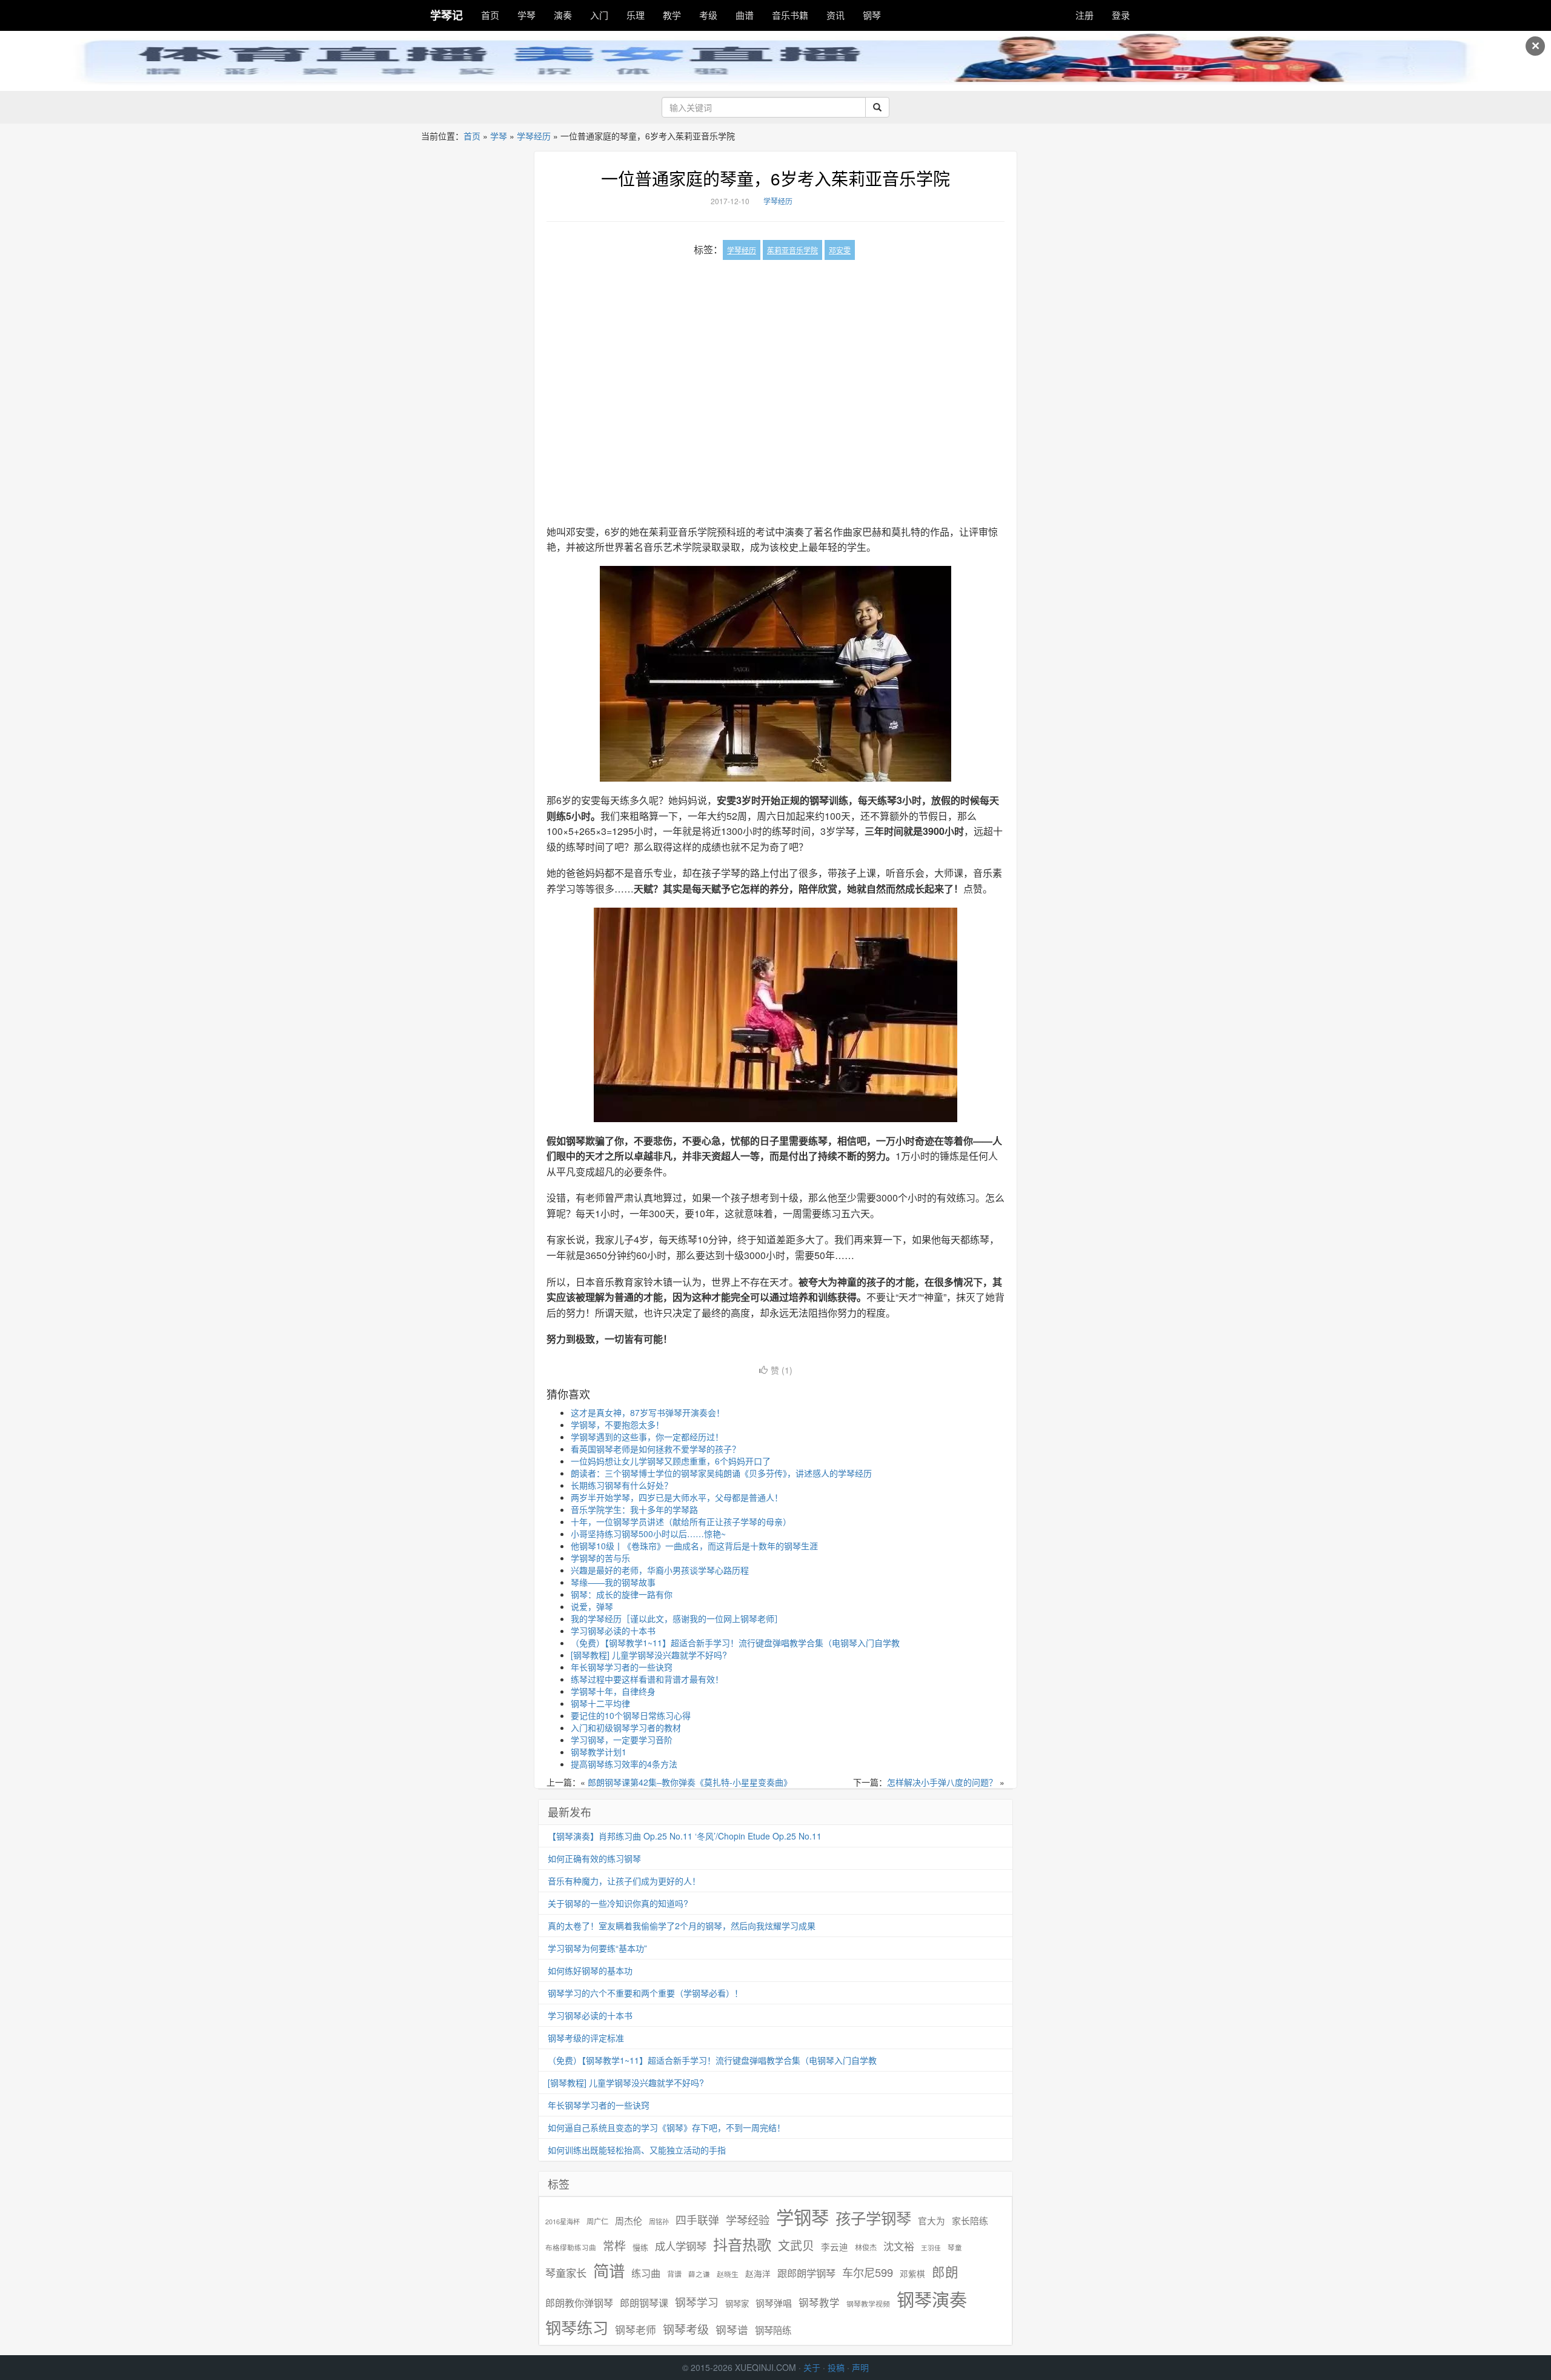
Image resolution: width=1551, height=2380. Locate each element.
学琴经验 (748, 2219)
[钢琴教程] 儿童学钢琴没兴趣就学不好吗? (649, 1655)
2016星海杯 (563, 2222)
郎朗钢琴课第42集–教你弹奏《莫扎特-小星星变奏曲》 (690, 1782)
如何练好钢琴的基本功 (590, 1970)
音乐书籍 (790, 15)
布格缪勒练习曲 (571, 2247)
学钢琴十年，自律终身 (613, 1691)
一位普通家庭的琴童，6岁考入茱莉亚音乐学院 (775, 178)
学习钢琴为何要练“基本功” (597, 1948)
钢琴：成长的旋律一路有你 (622, 1594)
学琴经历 (534, 136)
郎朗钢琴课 (644, 2303)
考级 (708, 15)
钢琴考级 (686, 2329)
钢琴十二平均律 (600, 1703)
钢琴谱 (732, 2329)
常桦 (614, 2245)
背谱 (674, 2274)
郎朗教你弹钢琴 (579, 2303)
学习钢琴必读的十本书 (613, 1630)
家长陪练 (970, 2220)
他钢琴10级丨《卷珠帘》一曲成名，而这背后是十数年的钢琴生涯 (694, 1546)
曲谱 (745, 15)
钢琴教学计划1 (599, 1752)
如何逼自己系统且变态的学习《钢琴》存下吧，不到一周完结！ (666, 2127)
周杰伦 (629, 2220)
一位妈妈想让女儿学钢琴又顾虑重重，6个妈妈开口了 (671, 1461)
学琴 (526, 15)
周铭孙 (659, 2222)
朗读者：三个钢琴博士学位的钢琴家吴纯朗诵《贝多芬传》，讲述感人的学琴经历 (721, 1473)
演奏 (563, 15)
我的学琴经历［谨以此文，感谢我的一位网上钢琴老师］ (677, 1618)
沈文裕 (899, 2246)
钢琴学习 (697, 2302)
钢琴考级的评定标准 (586, 2038)
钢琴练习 (577, 2327)
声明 (860, 2367)
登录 (1121, 15)
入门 (599, 15)
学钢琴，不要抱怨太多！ (617, 1424)
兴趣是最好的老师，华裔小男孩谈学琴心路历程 (660, 1570)
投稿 (836, 2367)
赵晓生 (728, 2274)
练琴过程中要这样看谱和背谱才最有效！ (647, 1679)
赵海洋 (758, 2274)
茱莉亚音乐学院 (792, 250)
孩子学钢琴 (873, 2218)
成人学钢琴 (681, 2246)
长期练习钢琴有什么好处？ (622, 1485)
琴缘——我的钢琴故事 (613, 1582)
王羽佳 (931, 2248)
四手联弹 (697, 2220)
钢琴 (872, 15)
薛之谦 (699, 2274)
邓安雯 (840, 250)
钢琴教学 (819, 2303)
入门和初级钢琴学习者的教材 (626, 1727)
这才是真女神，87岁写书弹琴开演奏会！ (648, 1412)
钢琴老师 (636, 2330)
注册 (1084, 15)
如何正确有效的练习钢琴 (594, 1858)
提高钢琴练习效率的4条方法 (624, 1764)
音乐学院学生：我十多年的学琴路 (634, 1509)
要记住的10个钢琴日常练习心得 (631, 1715)
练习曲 (646, 2273)
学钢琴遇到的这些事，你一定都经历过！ (647, 1437)
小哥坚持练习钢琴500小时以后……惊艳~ (648, 1534)
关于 (812, 2367)
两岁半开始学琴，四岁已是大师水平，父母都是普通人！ (677, 1497)
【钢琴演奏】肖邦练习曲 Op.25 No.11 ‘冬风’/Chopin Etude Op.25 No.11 (685, 1836)
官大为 (932, 2220)
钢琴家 (737, 2303)
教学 (672, 15)
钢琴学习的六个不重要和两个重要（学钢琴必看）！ (645, 1993)
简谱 (609, 2271)
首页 (490, 15)
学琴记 (447, 15)
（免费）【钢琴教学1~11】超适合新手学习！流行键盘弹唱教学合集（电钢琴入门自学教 (735, 1643)
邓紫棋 (912, 2274)
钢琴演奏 (932, 2299)
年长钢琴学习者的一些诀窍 (622, 1667)
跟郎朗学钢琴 (806, 2273)
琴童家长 (566, 2273)
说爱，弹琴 (592, 1606)
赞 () (782, 1370)
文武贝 (796, 2245)
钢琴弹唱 (774, 2303)
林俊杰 (866, 2247)
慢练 (640, 2247)
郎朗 (945, 2272)
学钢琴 (802, 2217)
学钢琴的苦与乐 (600, 1558)
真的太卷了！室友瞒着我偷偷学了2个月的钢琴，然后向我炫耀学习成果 (682, 1926)
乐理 (636, 15)
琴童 (955, 2247)
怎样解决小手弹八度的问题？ (942, 1782)
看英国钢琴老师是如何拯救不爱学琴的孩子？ (656, 1449)
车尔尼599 (868, 2272)
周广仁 (597, 2221)
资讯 (835, 15)
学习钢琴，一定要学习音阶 (622, 1740)
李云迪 (835, 2247)
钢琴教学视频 (868, 2303)
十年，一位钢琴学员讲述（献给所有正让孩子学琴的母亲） (681, 1521)
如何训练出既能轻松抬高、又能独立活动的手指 (637, 2150)
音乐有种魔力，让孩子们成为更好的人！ (624, 1881)
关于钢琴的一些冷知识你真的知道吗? (618, 1903)
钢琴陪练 (773, 2330)
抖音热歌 (742, 2244)
